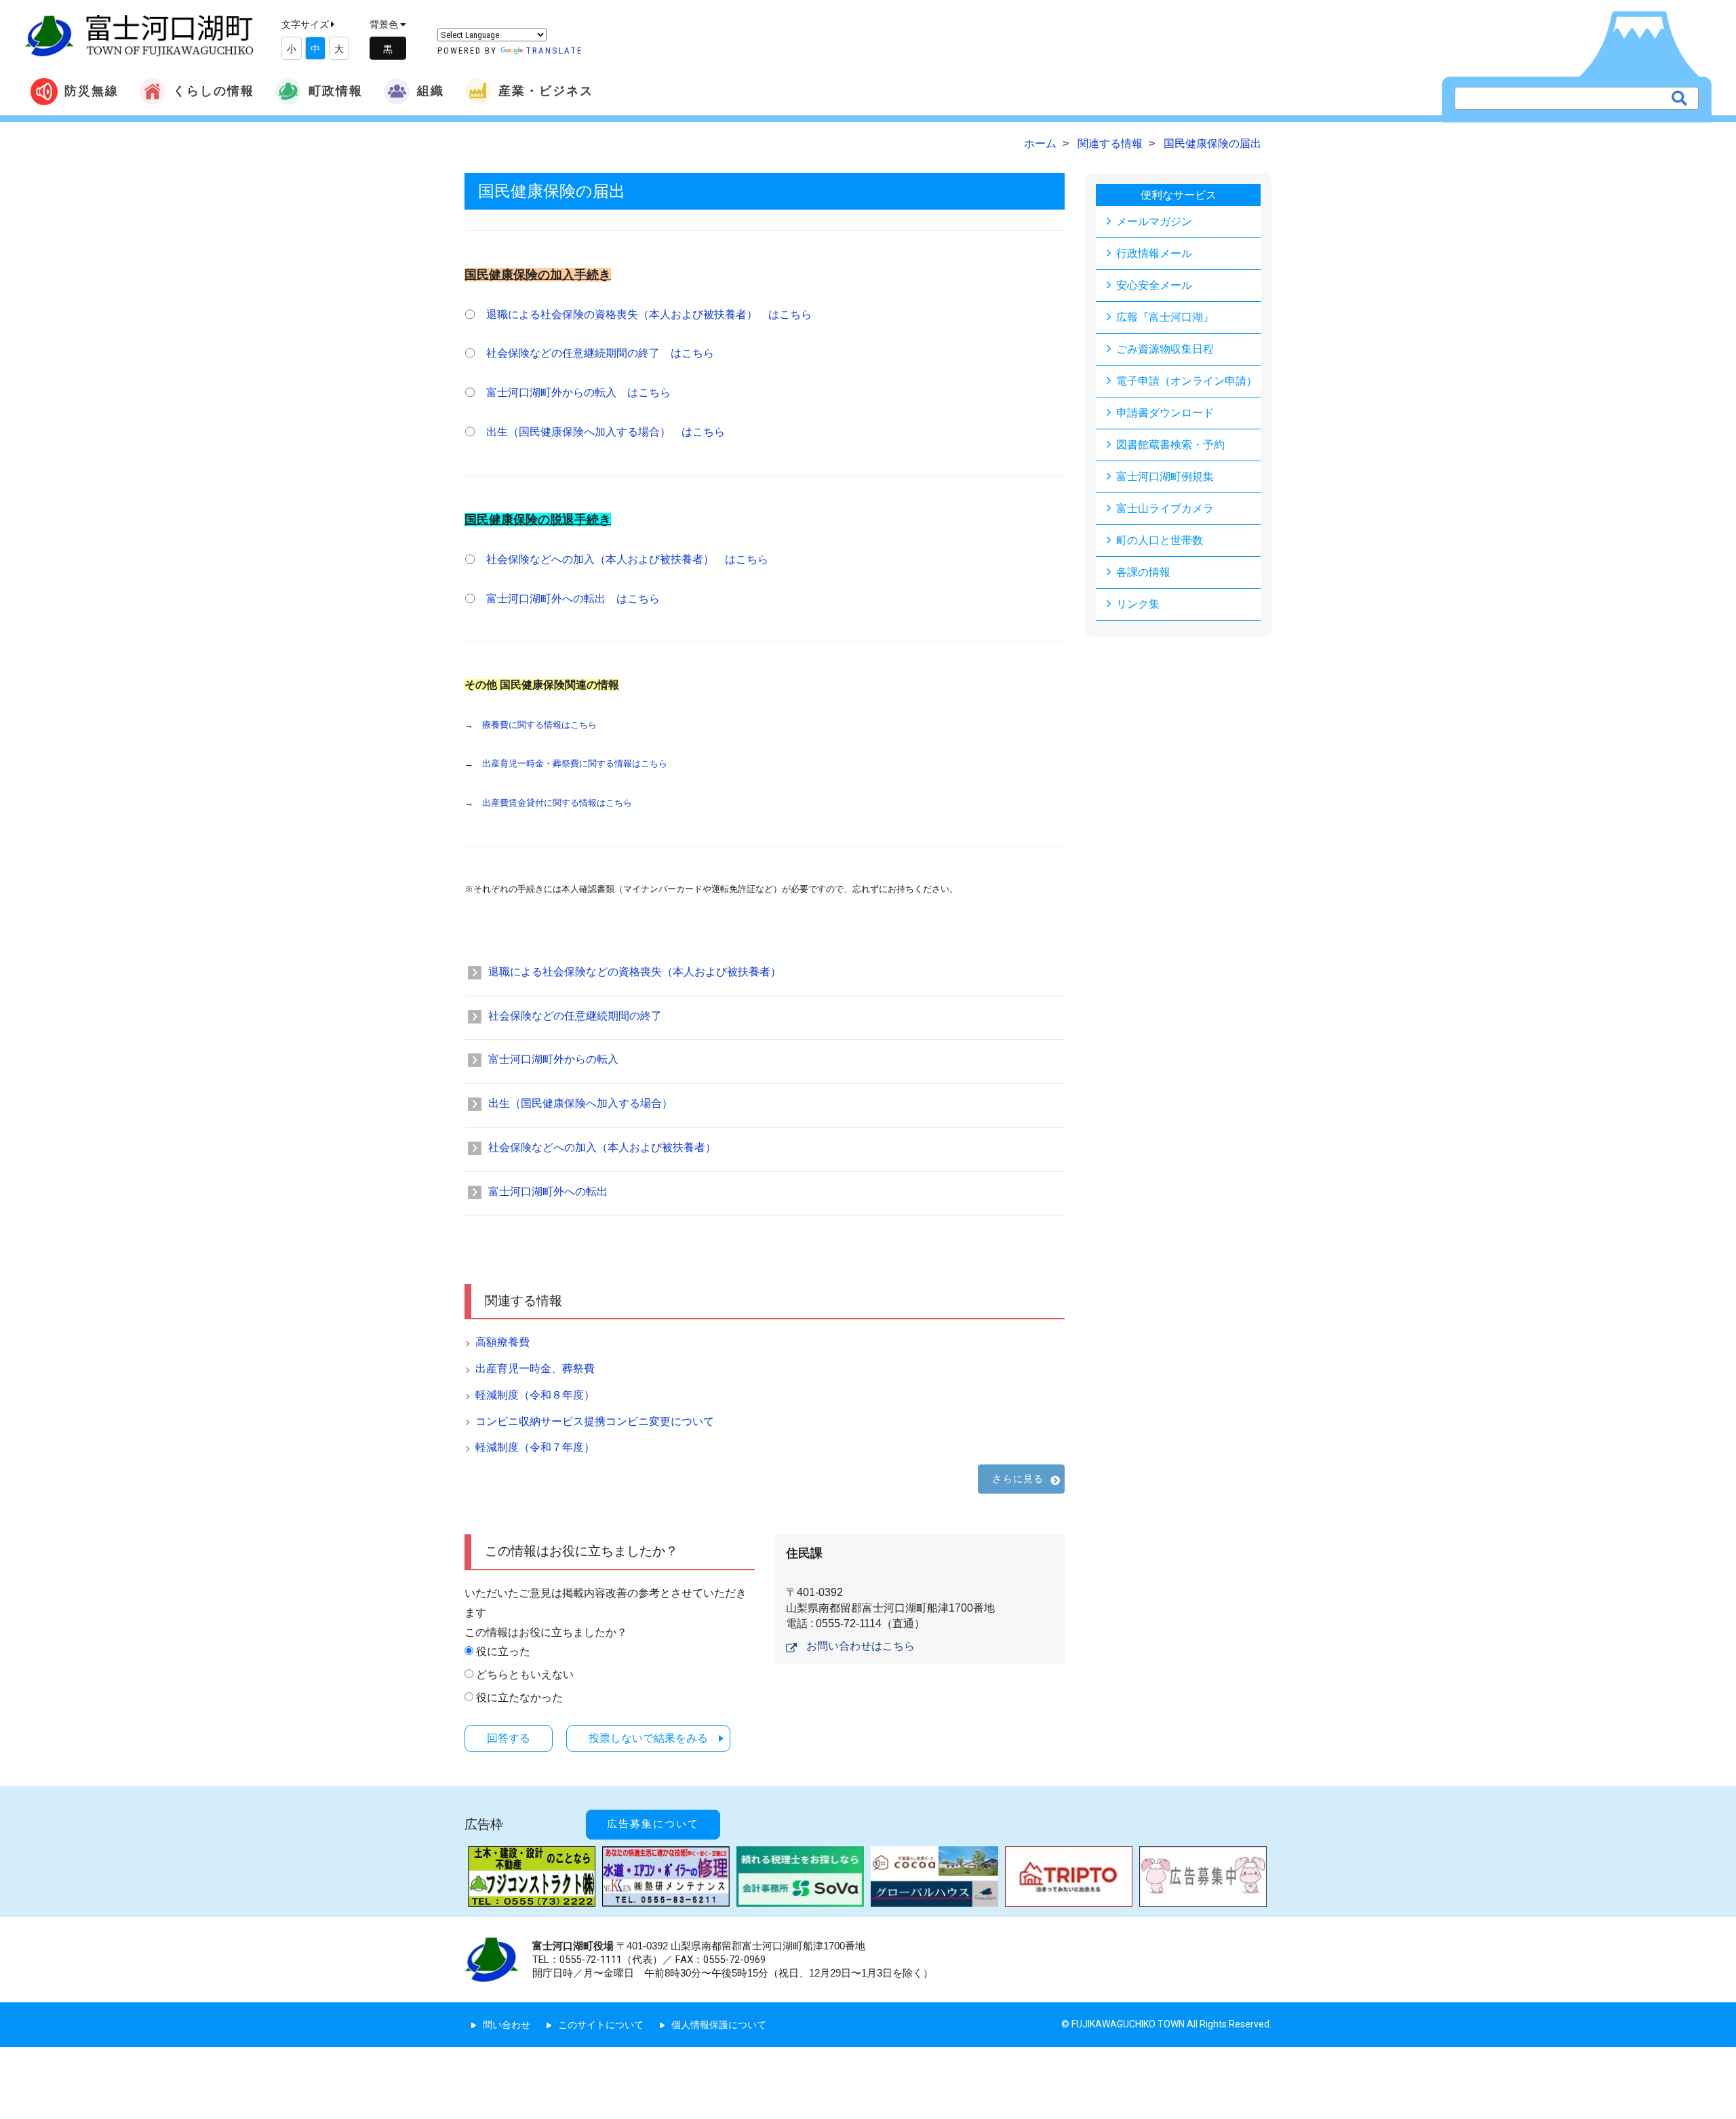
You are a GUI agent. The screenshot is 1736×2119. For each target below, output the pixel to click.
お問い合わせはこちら (861, 1646)
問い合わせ (507, 2025)
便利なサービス (1179, 195)
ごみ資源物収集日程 (1165, 349)
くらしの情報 (214, 91)
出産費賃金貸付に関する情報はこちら (557, 803)
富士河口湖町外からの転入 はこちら (578, 392)
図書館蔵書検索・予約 (1170, 445)
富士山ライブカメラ (1165, 508)
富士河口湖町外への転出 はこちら (573, 599)
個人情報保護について (719, 2025)
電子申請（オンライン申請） (1187, 381)
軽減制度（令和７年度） (535, 1447)
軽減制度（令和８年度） (535, 1395)
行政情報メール (1154, 253)
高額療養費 (502, 1342)
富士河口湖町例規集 (1165, 477)
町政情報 (336, 91)
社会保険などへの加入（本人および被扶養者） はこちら (627, 559)
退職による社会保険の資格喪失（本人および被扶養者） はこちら (649, 314)
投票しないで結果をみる (648, 1738)
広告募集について (653, 1824)
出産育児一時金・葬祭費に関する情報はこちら (575, 763)
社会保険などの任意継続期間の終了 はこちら (600, 353)
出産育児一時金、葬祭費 (535, 1368)
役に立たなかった (519, 1697)
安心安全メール (1154, 285)
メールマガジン (1154, 221)
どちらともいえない (525, 1674)
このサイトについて (601, 2025)
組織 (431, 91)
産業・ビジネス (546, 91)
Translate (554, 51)
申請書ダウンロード (1165, 413)
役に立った (503, 1651)
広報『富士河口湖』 (1165, 317)
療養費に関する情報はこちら (539, 725)
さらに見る (1018, 1479)
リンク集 (1138, 604)
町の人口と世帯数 (1160, 540)
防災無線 (92, 91)
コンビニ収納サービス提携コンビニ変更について (595, 1421)
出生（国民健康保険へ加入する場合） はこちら (606, 432)
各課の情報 (1143, 572)
